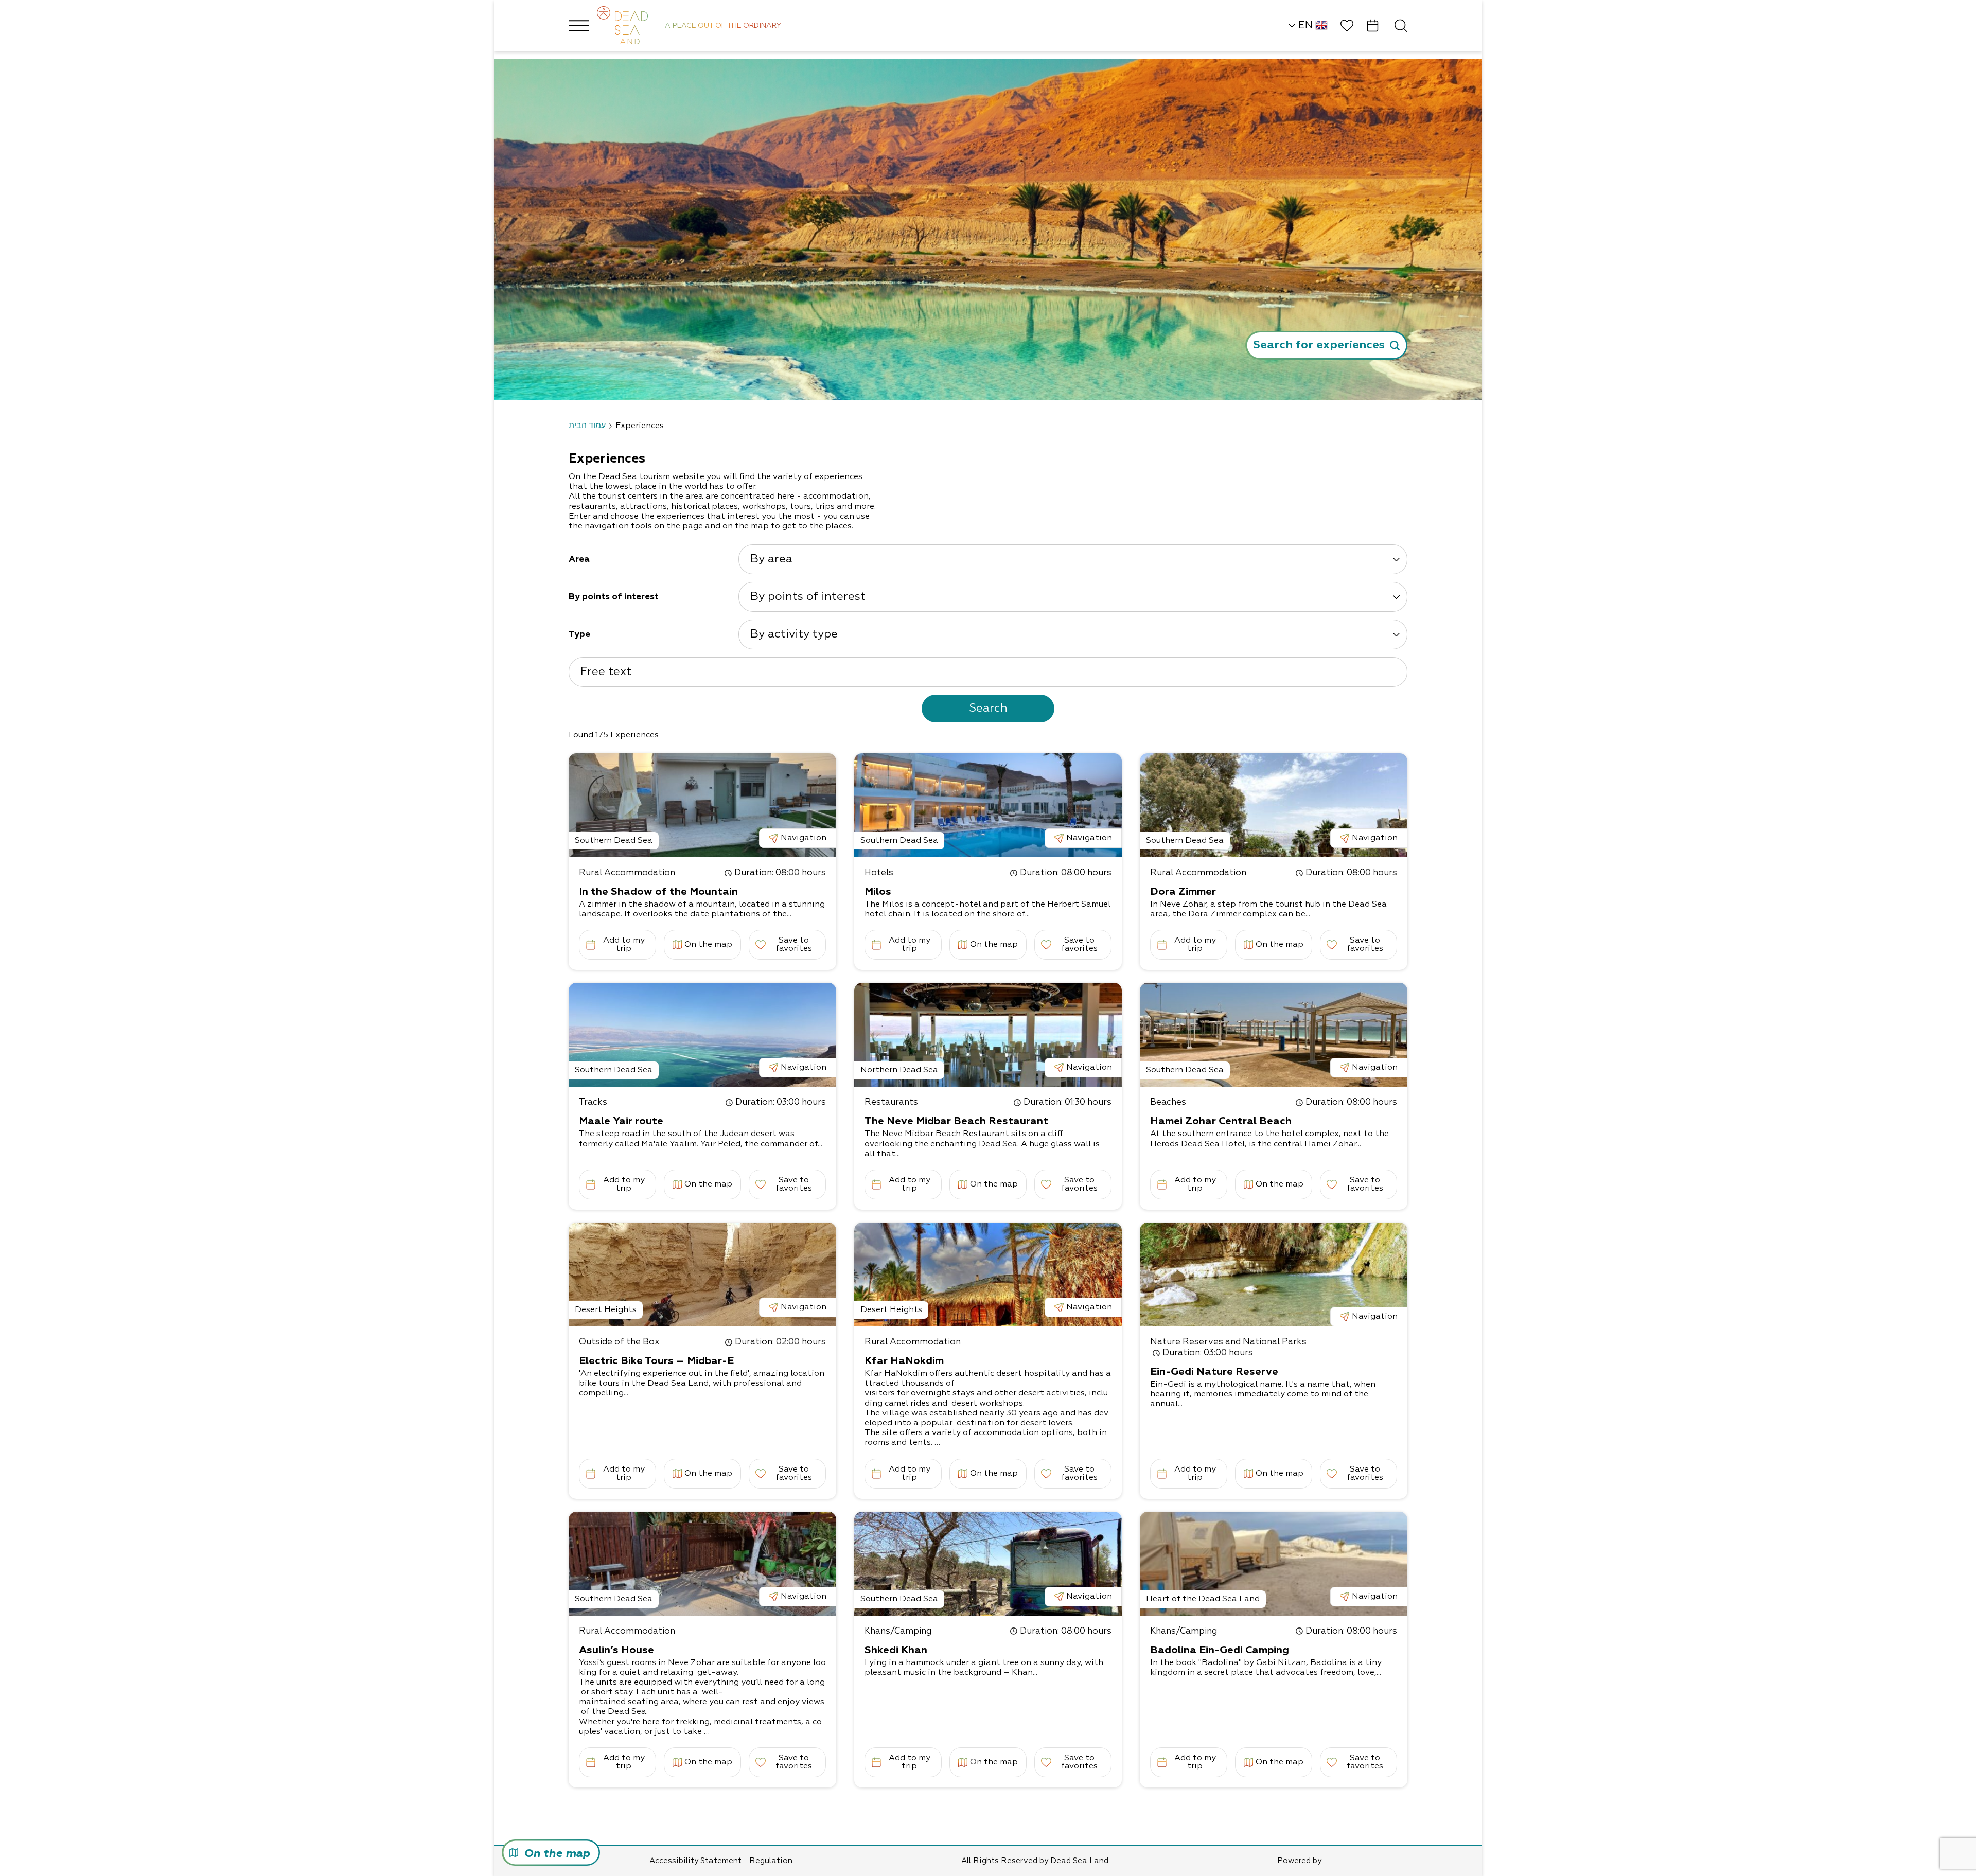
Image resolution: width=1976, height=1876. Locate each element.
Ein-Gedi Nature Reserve (1214, 1372)
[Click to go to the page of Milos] (988, 805)
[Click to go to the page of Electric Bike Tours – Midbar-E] (702, 1275)
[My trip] (1373, 25)
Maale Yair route (621, 1121)
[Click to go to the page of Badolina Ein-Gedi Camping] (1274, 1564)
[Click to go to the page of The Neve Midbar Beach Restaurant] (988, 1035)
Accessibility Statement (695, 1861)
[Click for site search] (1401, 25)
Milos (878, 892)
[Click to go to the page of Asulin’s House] (702, 1564)
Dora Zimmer (1183, 892)
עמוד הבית (587, 426)
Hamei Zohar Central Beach (1221, 1121)
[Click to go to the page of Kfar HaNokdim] (988, 1275)
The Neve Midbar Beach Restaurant (956, 1121)
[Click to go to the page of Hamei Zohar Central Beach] (1274, 1035)
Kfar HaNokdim (904, 1361)
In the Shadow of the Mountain (658, 892)
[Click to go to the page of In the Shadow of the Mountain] (702, 805)
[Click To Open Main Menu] (579, 26)
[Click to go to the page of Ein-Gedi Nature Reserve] (1274, 1275)
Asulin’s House (616, 1650)
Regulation (771, 1861)
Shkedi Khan (896, 1650)
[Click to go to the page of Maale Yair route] (702, 1035)
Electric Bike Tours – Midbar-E (656, 1361)
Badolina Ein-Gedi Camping (1220, 1650)
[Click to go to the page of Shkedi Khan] (988, 1564)
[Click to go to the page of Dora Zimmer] (1274, 805)
